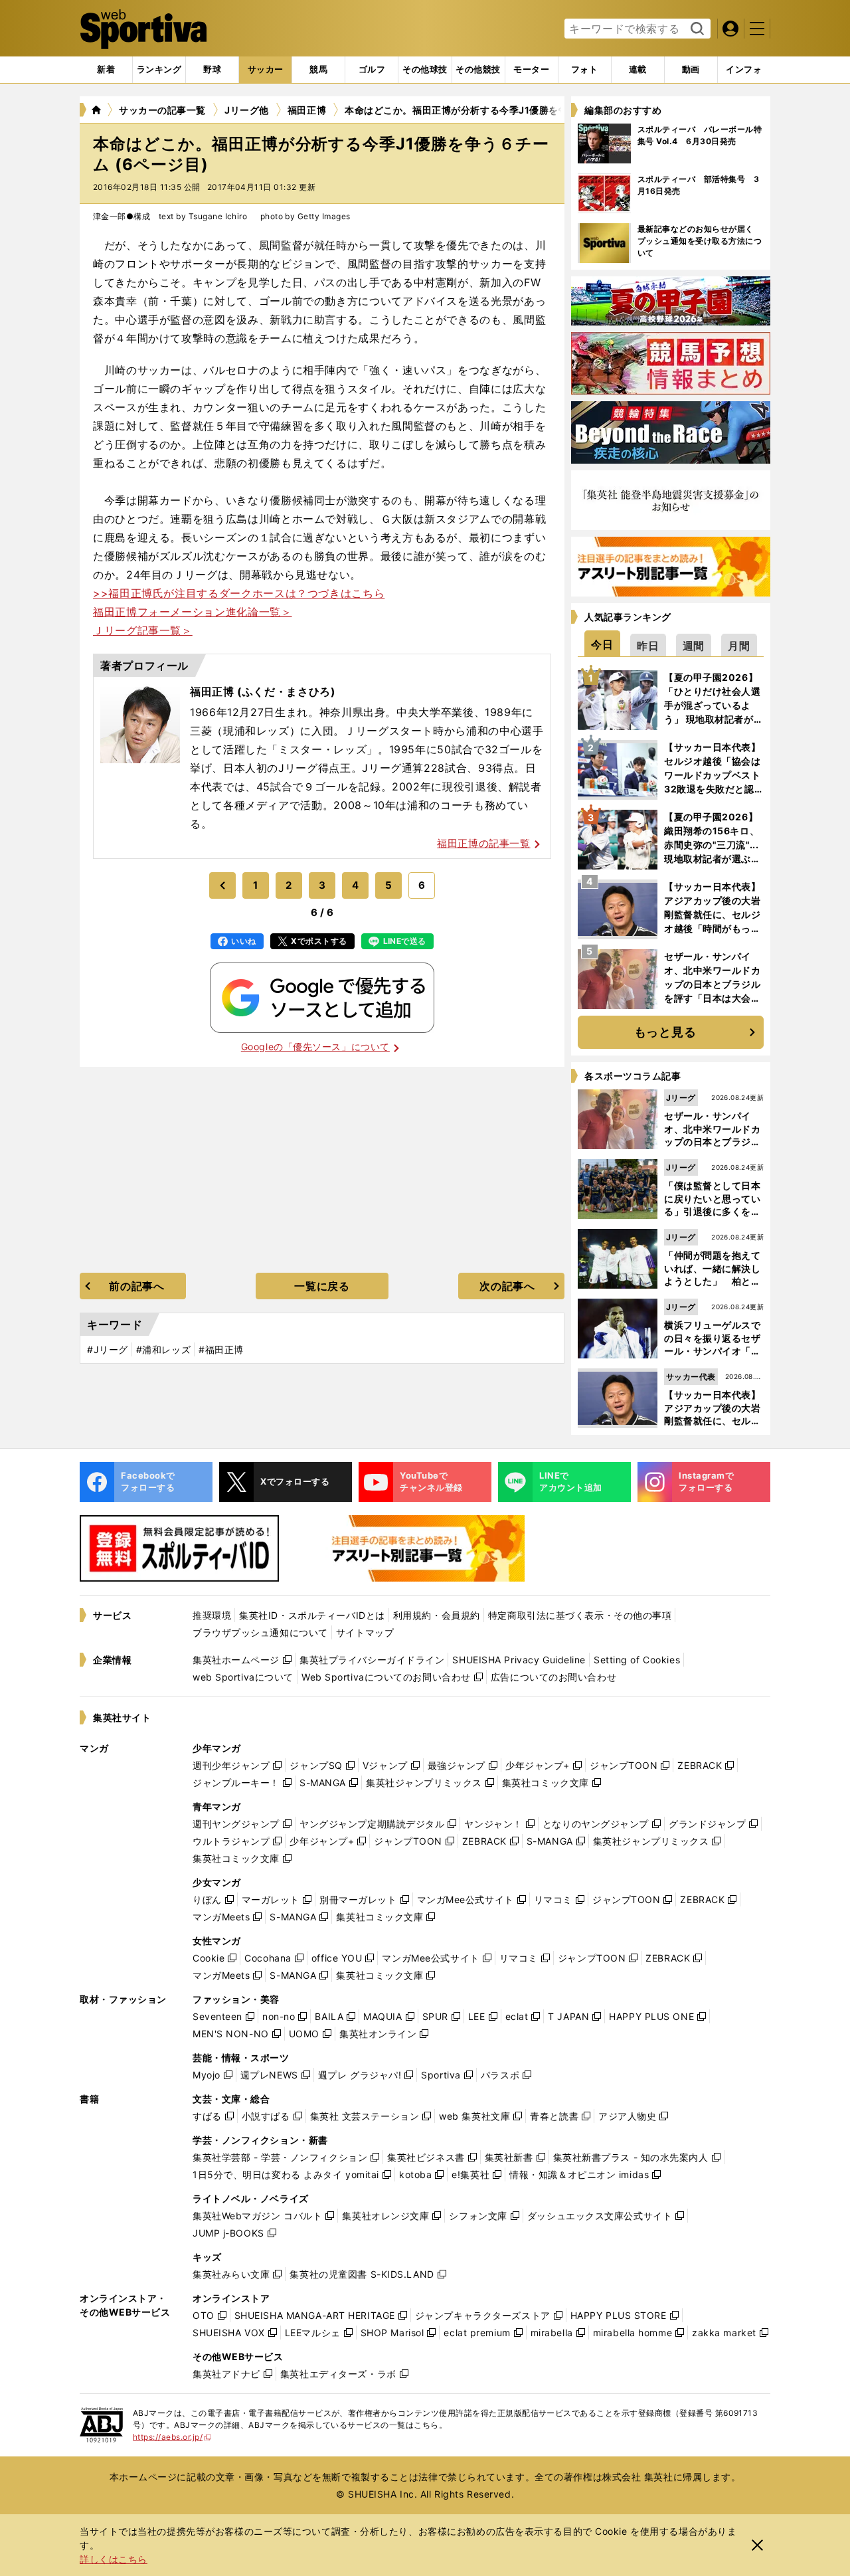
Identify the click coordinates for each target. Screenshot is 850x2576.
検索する (696, 29)
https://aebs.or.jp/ (172, 2437)
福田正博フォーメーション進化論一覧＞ (193, 612)
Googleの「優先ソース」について (315, 1047)
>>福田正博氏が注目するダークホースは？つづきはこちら (239, 593)
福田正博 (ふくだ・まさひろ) (263, 691)
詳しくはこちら (114, 2559)
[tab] (212, 70)
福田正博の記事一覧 (483, 843)
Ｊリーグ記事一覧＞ (143, 630)
